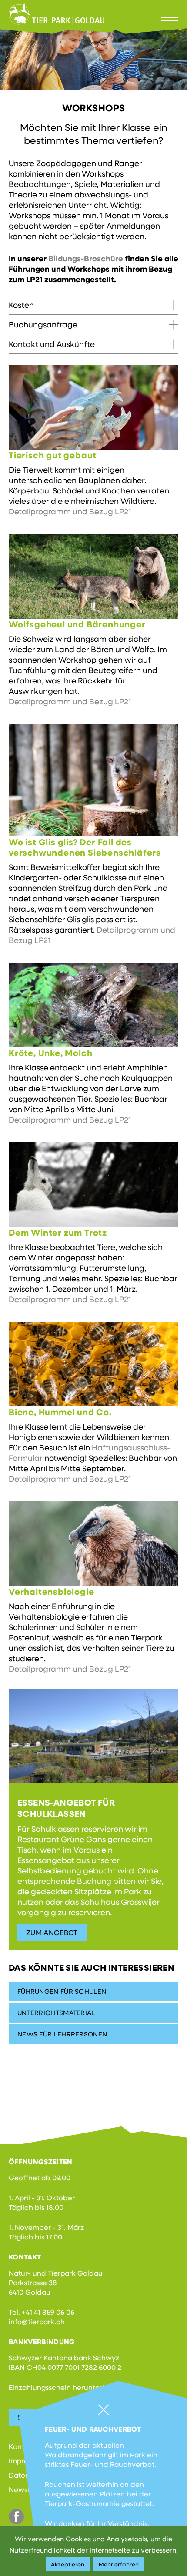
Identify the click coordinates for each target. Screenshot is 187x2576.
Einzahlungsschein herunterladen (65, 2387)
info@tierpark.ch (37, 2321)
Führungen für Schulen (62, 1991)
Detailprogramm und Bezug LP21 (70, 511)
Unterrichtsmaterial (56, 2013)
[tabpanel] (93, 59)
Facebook (16, 2517)
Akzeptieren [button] (68, 2564)
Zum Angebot (52, 1932)
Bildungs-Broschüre (86, 258)
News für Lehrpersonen (62, 2034)
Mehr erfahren (119, 2564)
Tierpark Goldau (57, 14)
